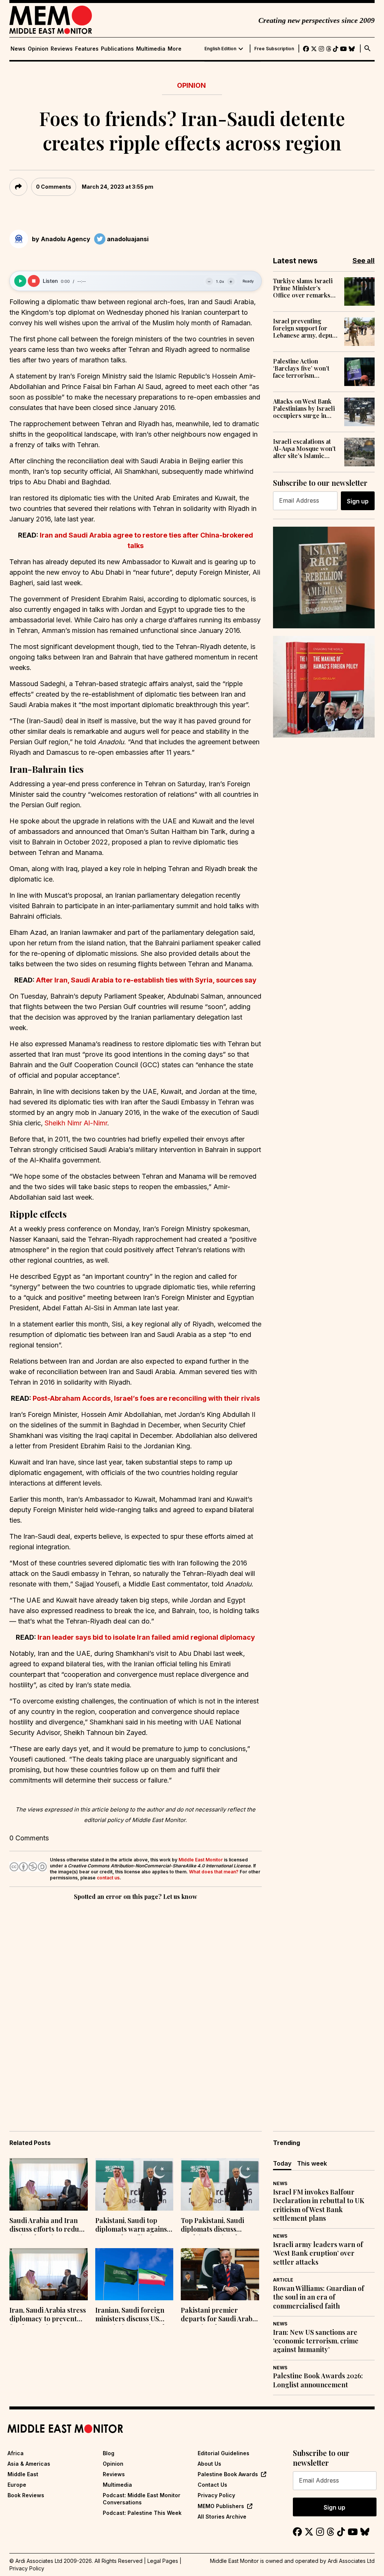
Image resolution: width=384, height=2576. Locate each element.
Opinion (38, 49)
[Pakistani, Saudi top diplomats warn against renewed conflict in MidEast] (134, 2184)
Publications (117, 49)
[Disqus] (136, 2005)
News (18, 49)
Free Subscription (274, 49)
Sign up (358, 501)
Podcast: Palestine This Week (142, 2513)
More (175, 49)
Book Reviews (26, 2495)
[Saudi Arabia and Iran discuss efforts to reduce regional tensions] (49, 2184)
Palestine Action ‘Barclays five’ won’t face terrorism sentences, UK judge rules (301, 368)
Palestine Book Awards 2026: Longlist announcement (318, 2380)
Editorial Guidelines (223, 2453)
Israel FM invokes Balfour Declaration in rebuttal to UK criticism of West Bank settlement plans (319, 2205)
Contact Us (212, 2485)
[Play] (20, 281)
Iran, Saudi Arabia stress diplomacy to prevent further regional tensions (48, 2315)
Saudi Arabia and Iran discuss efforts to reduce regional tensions (48, 2226)
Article (283, 2280)
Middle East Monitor (201, 1860)
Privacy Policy (216, 2495)
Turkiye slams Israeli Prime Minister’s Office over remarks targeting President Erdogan (303, 288)
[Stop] (34, 281)
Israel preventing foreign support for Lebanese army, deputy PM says (305, 328)
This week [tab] (312, 2163)
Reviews (62, 49)
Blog (109, 2453)
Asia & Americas (29, 2464)
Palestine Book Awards (228, 2474)
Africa (16, 2453)
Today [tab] (282, 2163)
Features (87, 49)
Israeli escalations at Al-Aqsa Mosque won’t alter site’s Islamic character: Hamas (304, 449)
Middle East (23, 2474)
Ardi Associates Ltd (351, 2561)
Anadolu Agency (66, 239)
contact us (108, 1878)
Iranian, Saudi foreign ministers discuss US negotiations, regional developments (130, 2315)
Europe (17, 2485)
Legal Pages (163, 2561)
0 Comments (54, 187)
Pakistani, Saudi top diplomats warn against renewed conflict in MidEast (132, 2226)
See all (364, 261)
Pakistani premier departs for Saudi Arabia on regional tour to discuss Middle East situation (219, 2315)
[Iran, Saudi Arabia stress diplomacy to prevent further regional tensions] (49, 2274)
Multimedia (151, 49)
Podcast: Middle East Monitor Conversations (142, 2499)
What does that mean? (214, 1872)
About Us (209, 2464)
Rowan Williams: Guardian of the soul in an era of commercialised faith (319, 2297)
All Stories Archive (222, 2517)
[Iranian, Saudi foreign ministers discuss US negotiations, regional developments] (134, 2274)
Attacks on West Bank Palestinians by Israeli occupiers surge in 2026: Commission (304, 409)
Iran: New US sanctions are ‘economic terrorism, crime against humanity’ (316, 2341)
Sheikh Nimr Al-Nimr (76, 1123)
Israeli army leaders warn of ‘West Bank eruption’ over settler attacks (318, 2253)
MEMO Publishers (221, 2506)
